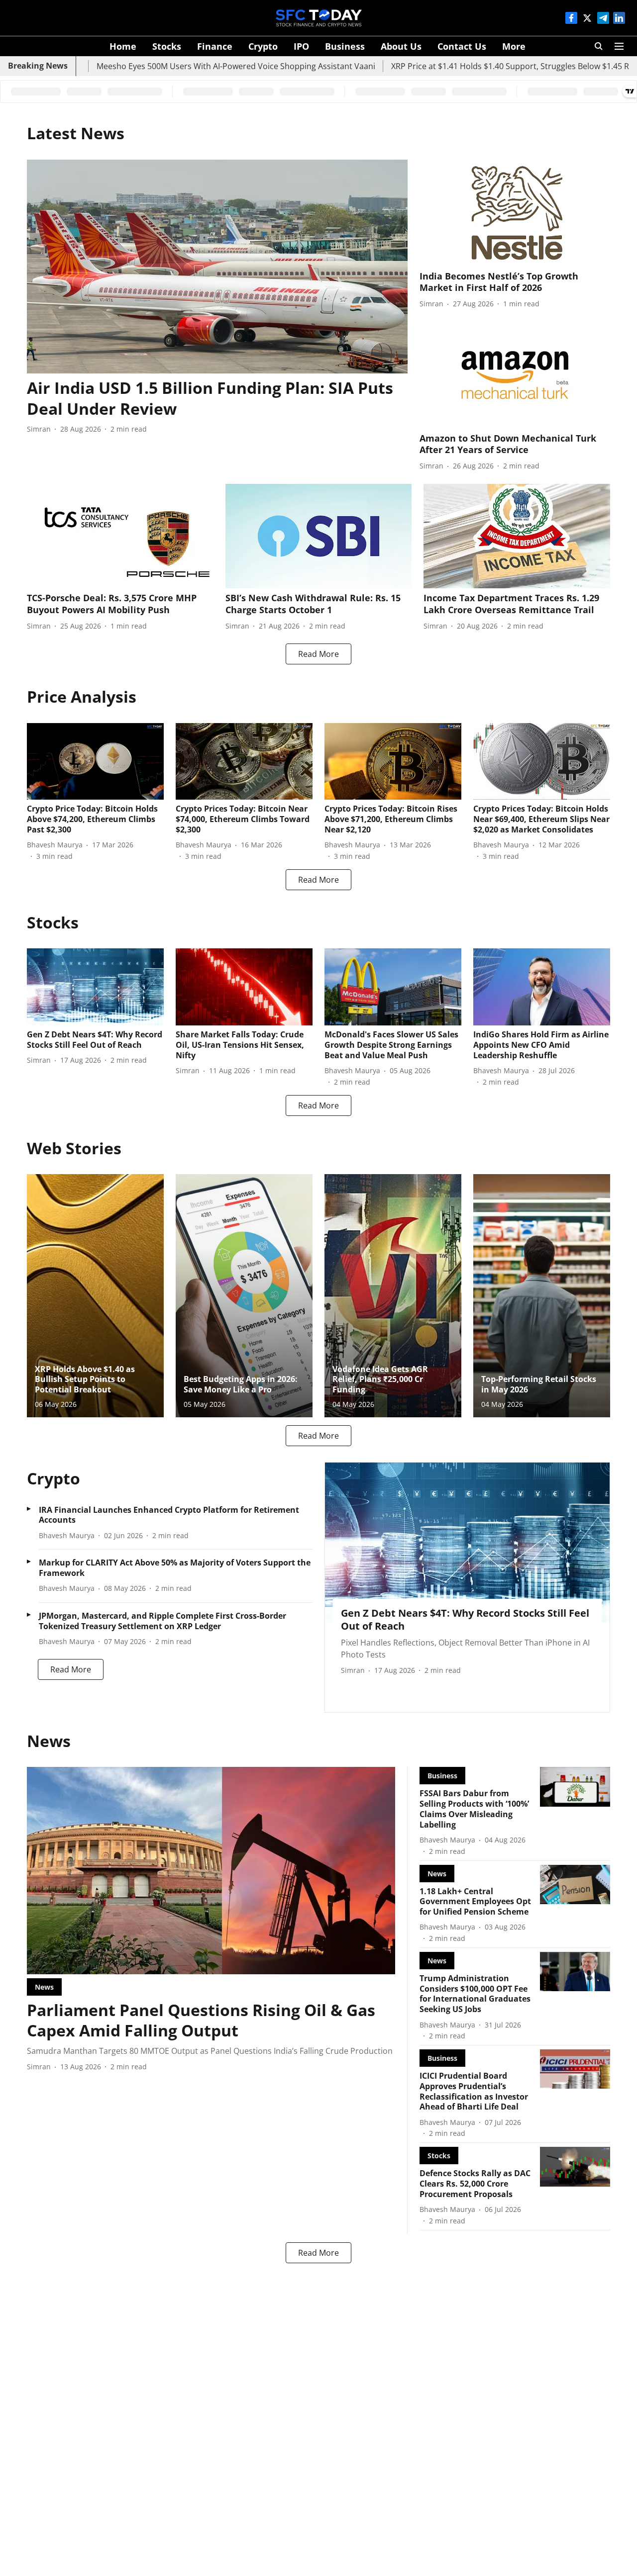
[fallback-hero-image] (217, 267)
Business (345, 46)
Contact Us (462, 46)
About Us (401, 46)
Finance (215, 46)
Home (123, 46)
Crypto (263, 46)
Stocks (167, 46)
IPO (301, 46)
